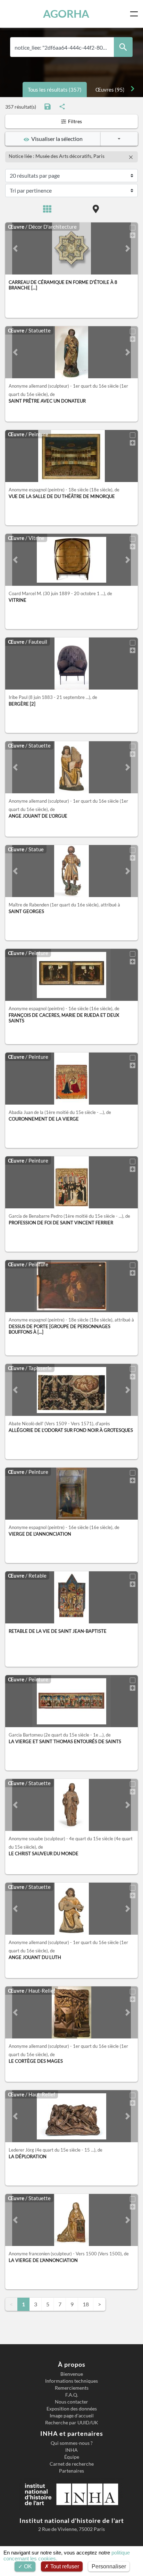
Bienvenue (72, 2374)
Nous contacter (71, 2402)
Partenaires (71, 2471)
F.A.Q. (72, 2395)
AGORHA (66, 14)
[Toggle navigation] (135, 14)
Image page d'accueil (72, 2416)
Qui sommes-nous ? (72, 2443)
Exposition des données (72, 2409)
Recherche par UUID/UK (72, 2423)
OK (27, 2566)
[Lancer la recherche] (123, 47)
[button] (15, 248)
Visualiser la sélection (56, 139)
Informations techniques (71, 2381)
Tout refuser (64, 2566)
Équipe (72, 2457)
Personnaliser (109, 2566)
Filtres (74, 121)
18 (86, 2304)
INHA (71, 2450)
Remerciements (72, 2388)
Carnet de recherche (72, 2464)
